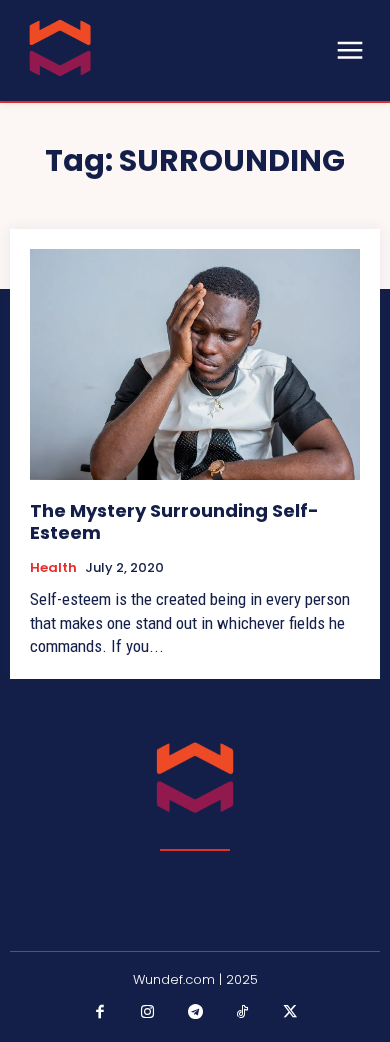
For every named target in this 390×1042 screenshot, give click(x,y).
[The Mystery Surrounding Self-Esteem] (195, 364)
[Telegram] (195, 1013)
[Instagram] (148, 1013)
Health (53, 568)
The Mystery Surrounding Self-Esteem (174, 521)
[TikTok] (243, 1013)
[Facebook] (100, 1013)
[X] (290, 1013)
